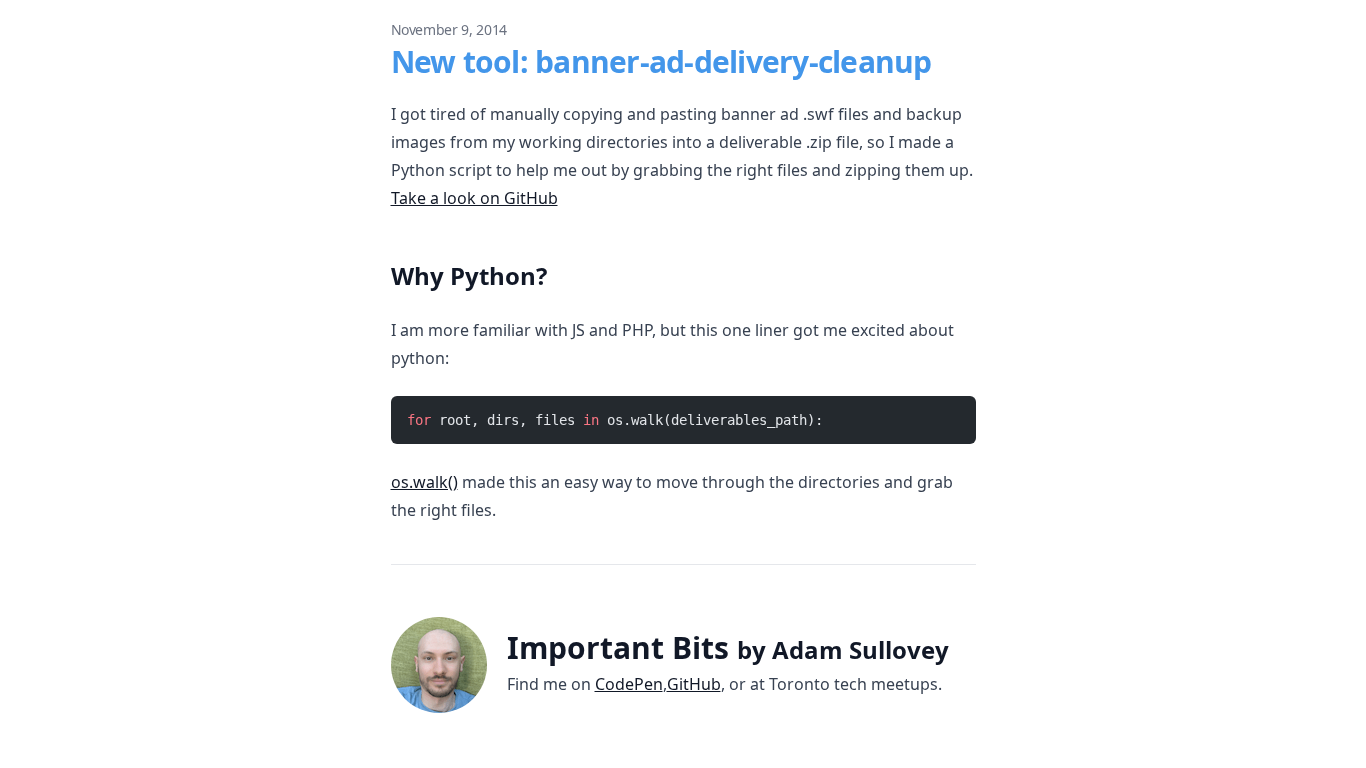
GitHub (694, 684)
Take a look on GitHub (474, 198)
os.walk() (424, 482)
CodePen (629, 684)
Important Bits (728, 647)
